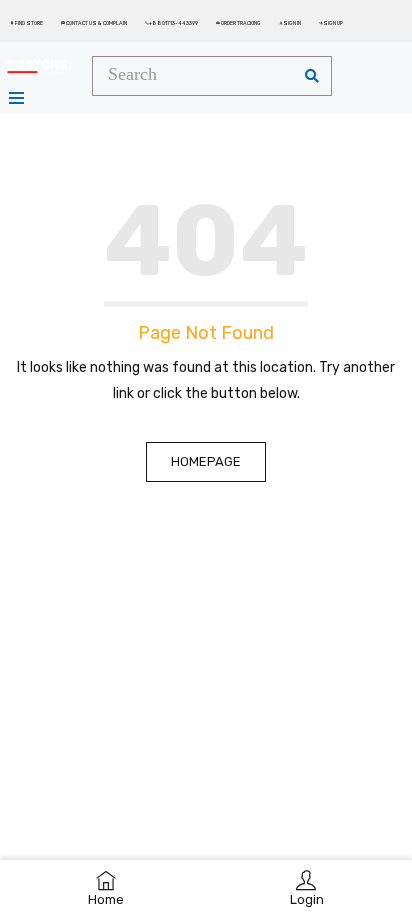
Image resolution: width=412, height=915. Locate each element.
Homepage (206, 461)
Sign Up (331, 23)
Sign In (290, 23)
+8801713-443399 (171, 23)
